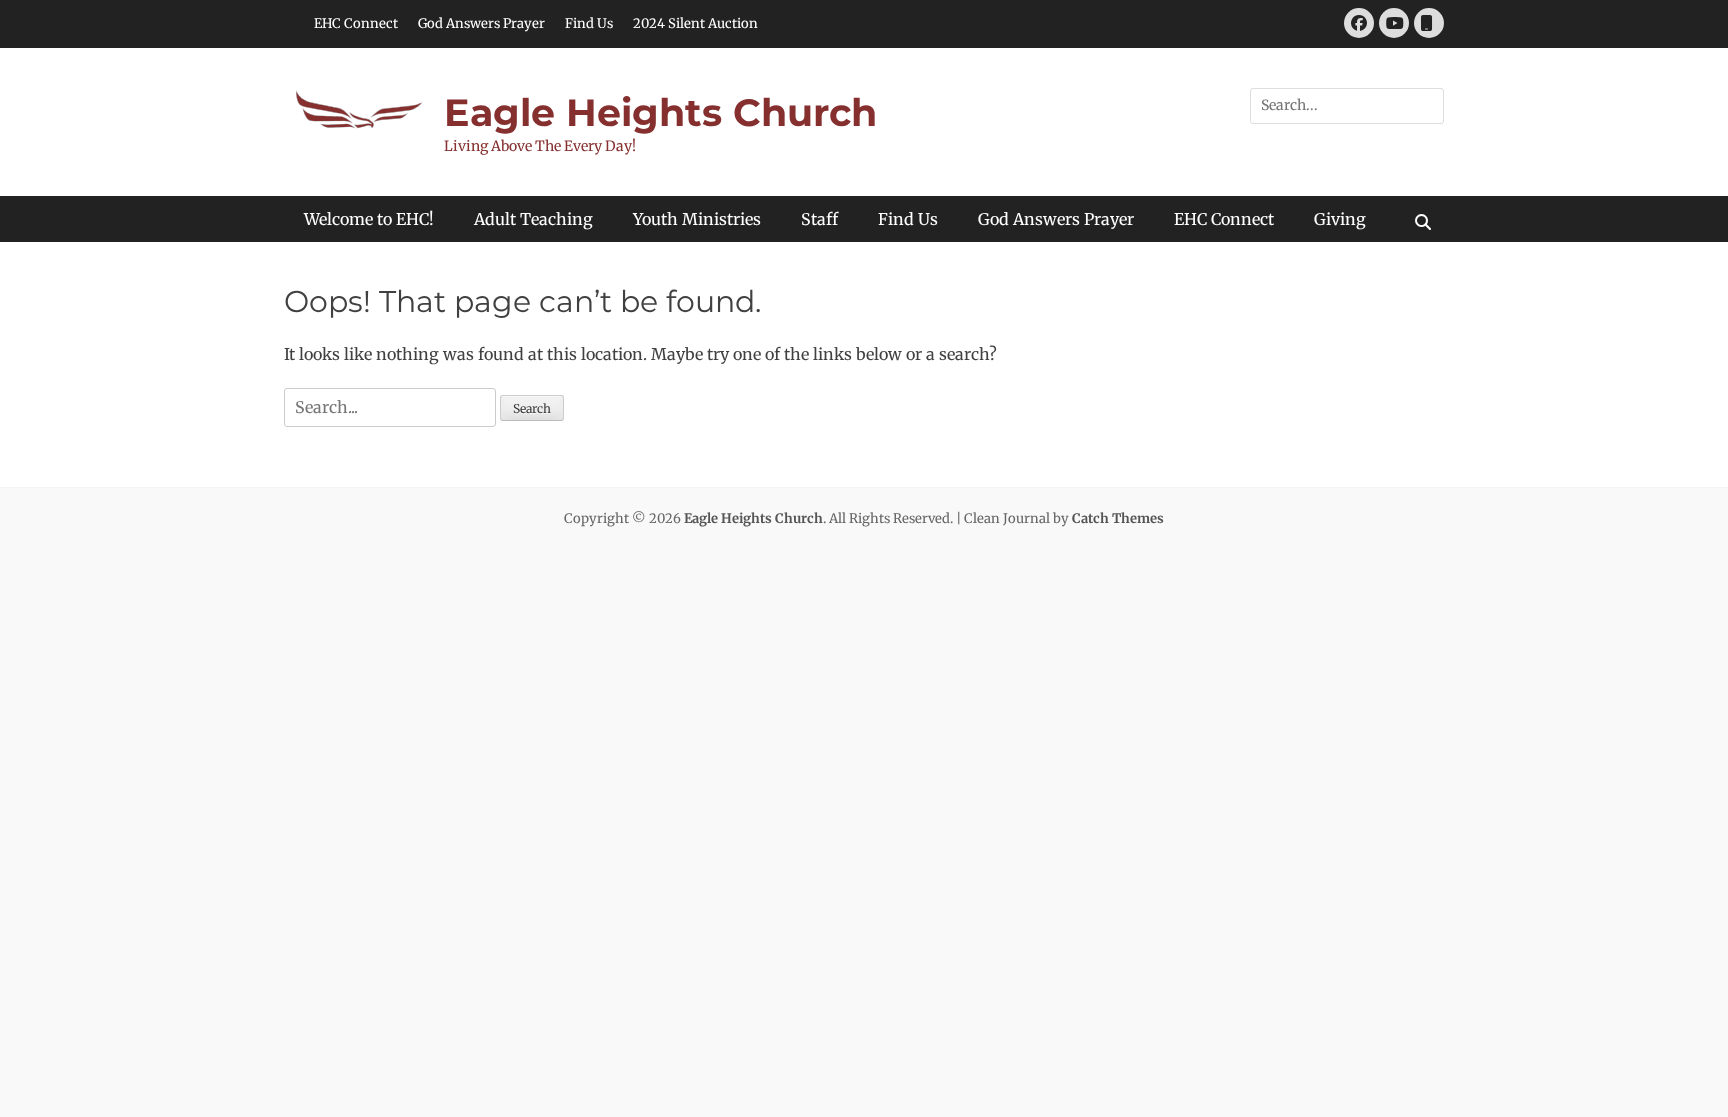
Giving (1340, 219)
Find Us (589, 23)
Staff (819, 219)
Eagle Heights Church (660, 112)
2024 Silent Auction (695, 23)
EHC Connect (356, 23)
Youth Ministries (697, 219)
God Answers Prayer (481, 23)
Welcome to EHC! (369, 219)
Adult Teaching (533, 219)
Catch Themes (1118, 518)
